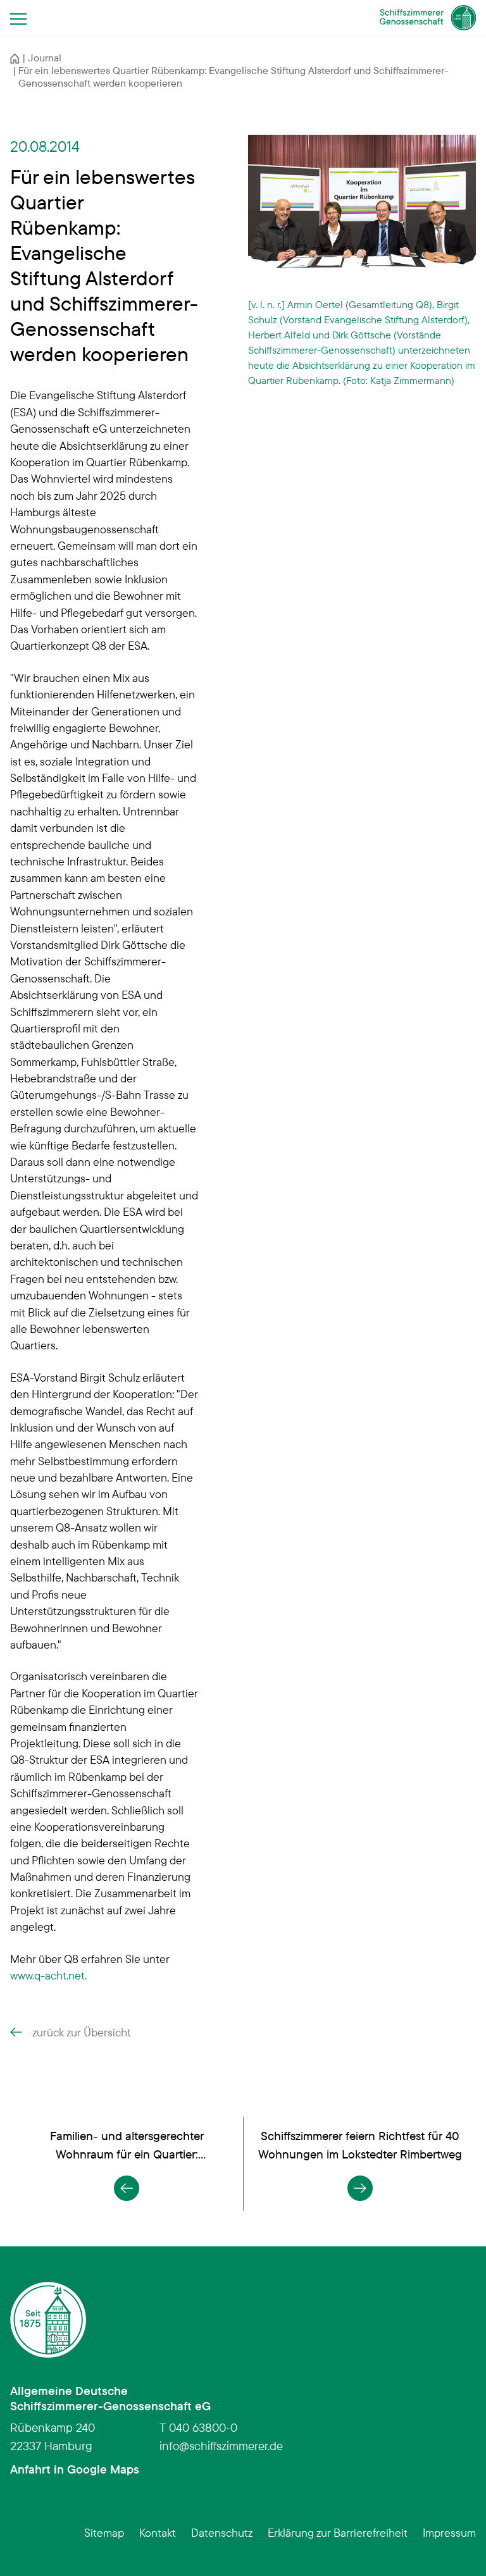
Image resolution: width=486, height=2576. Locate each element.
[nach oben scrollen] (457, 2547)
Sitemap (104, 2532)
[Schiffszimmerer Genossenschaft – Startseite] (428, 18)
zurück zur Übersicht (82, 2032)
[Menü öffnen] (22, 18)
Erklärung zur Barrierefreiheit (338, 2532)
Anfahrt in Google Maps (75, 2469)
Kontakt (158, 2532)
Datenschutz (222, 2532)
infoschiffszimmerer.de (221, 2446)
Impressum (449, 2532)
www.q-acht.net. (50, 1975)
